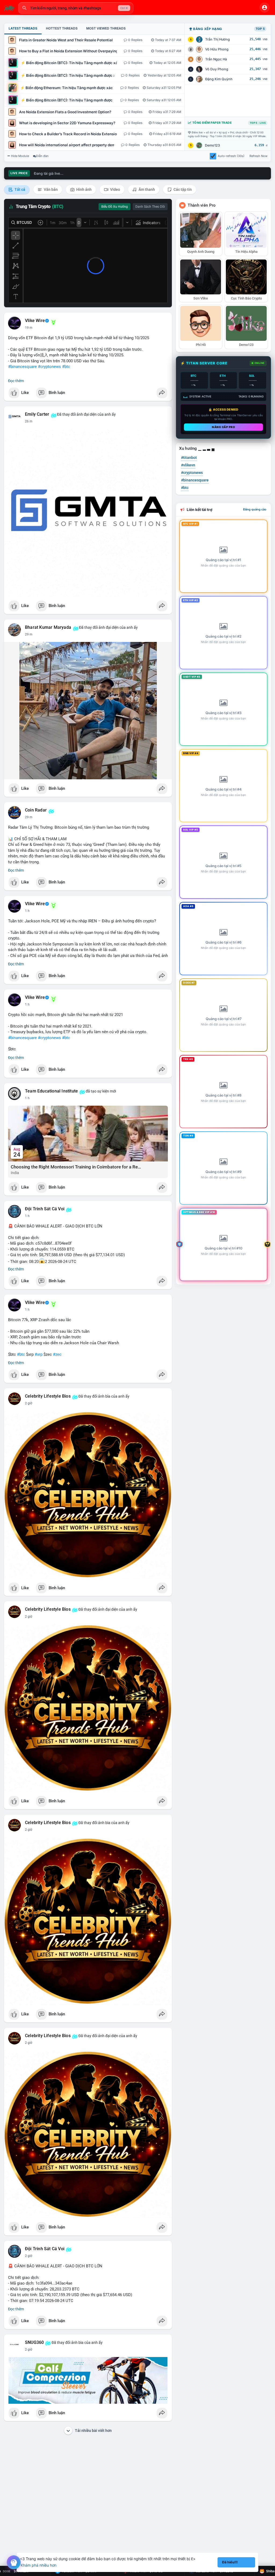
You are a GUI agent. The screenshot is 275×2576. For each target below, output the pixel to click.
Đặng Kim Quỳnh (219, 79)
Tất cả (19, 189)
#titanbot (189, 458)
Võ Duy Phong (217, 69)
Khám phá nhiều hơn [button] (39, 2565)
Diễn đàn (42, 156)
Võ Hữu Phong (217, 49)
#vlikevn (188, 465)
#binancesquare (22, 367)
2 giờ (29, 1403)
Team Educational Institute (51, 1091)
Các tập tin (182, 189)
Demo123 (212, 145)
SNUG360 (34, 2343)
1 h (27, 911)
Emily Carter (37, 414)
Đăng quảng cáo (255, 509)
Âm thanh (146, 189)
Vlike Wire (35, 321)
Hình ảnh (84, 189)
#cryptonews (49, 367)
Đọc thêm (16, 381)
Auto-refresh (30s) (231, 156)
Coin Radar (36, 810)
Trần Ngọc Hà (216, 59)
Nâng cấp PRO (223, 427)
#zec (57, 1354)
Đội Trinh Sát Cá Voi (45, 1209)
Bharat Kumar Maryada (48, 627)
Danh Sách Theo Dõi (150, 207)
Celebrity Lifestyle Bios (48, 1396)
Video (115, 189)
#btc (66, 367)
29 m (29, 634)
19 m (29, 328)
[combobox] (76, 8)
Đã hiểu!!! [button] (230, 2562)
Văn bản (50, 189)
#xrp (39, 1354)
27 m (29, 421)
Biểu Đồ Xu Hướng (115, 207)
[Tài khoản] (265, 8)
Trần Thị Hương (218, 39)
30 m (29, 817)
